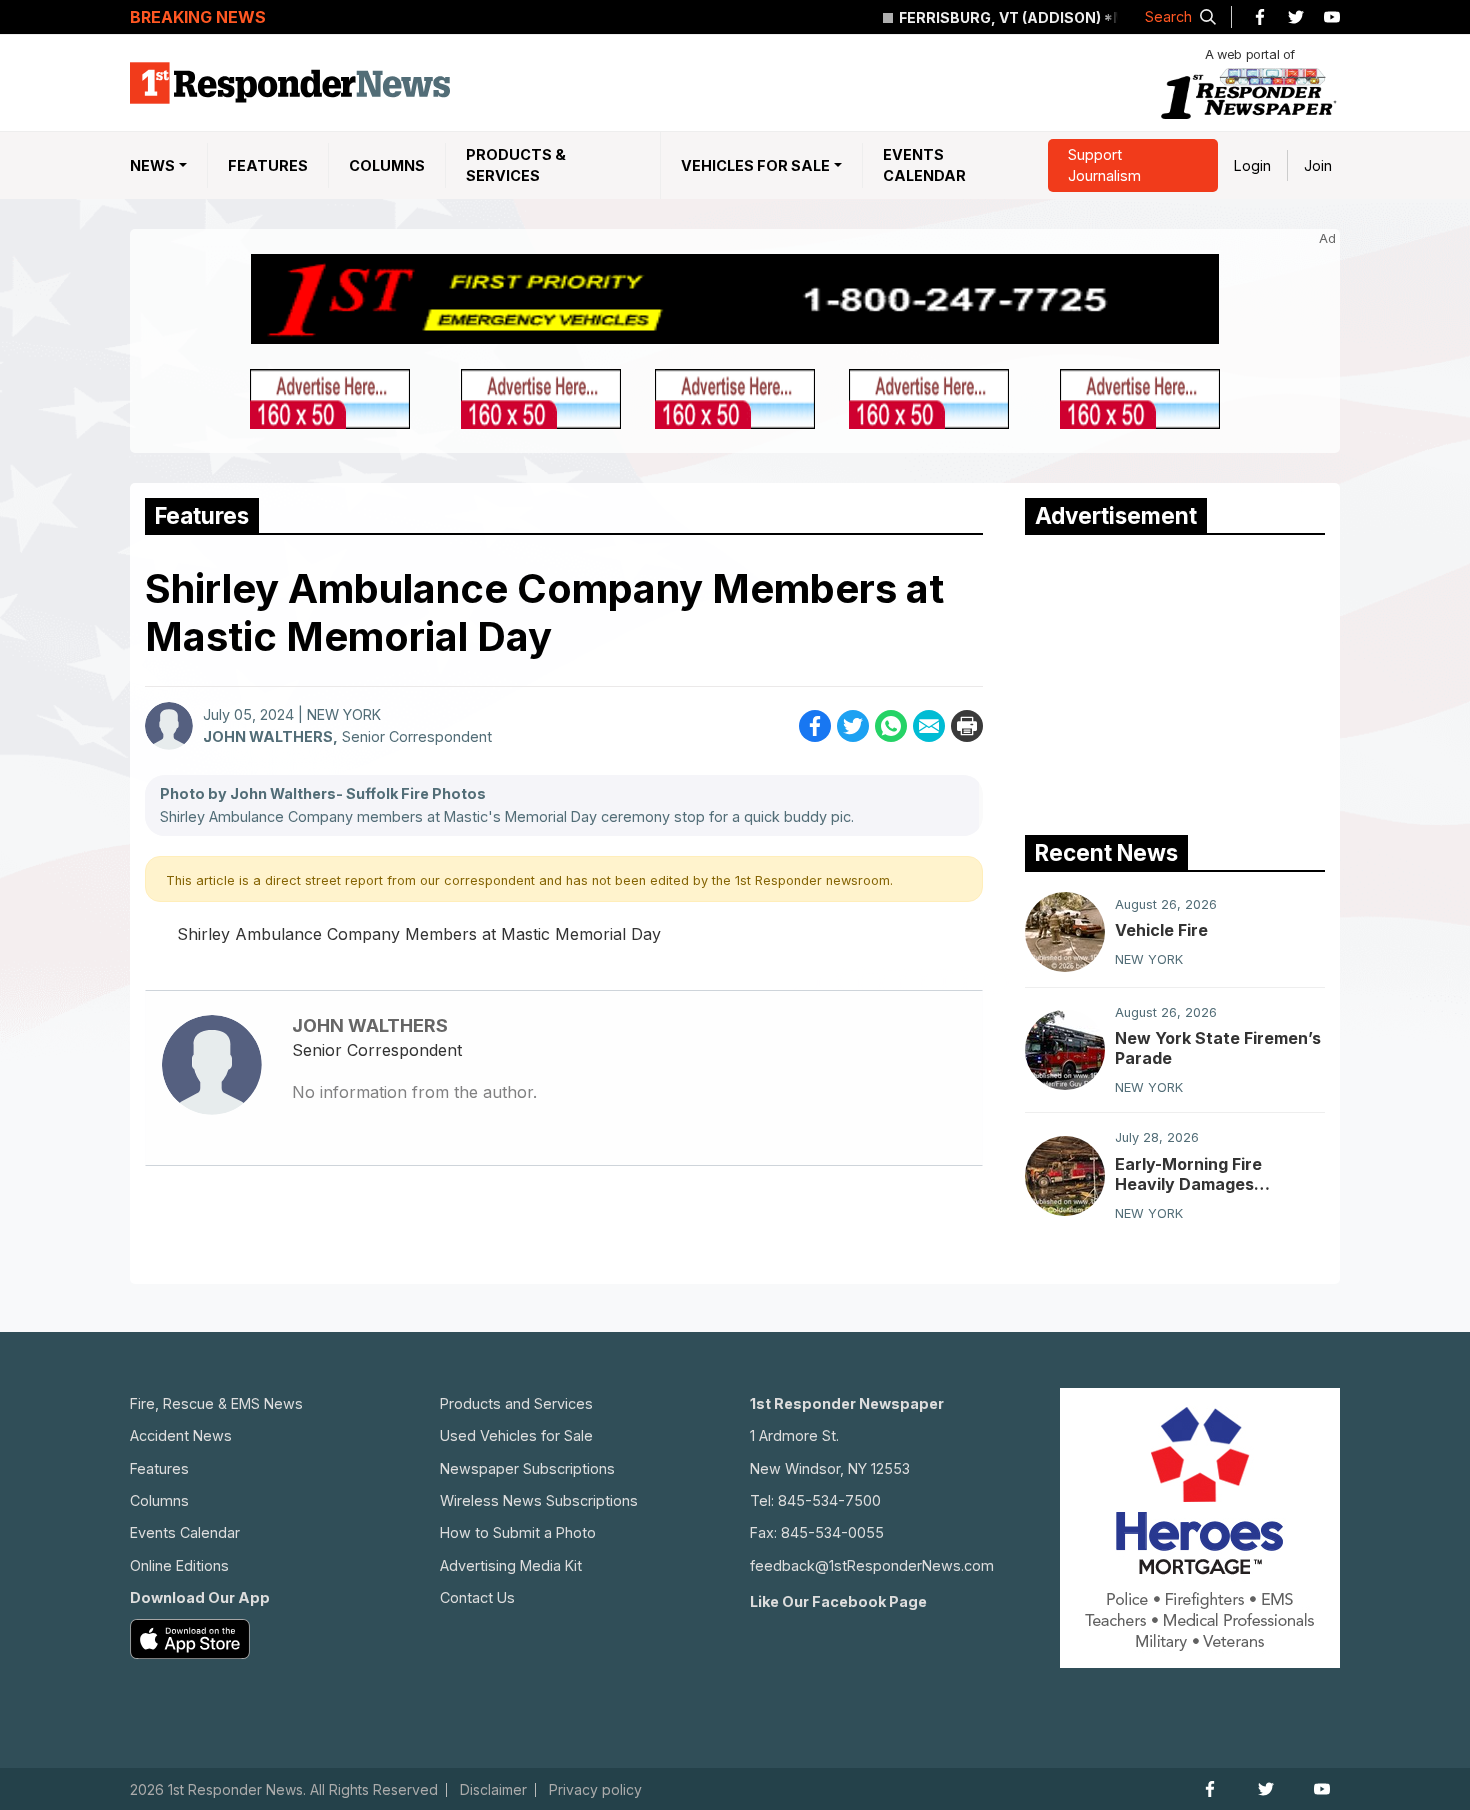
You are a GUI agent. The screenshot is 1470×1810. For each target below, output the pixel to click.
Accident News (181, 1435)
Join (1318, 165)
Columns (387, 165)
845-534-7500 (829, 1500)
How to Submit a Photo (518, 1532)
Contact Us (477, 1597)
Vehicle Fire (1161, 930)
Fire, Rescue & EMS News (216, 1403)
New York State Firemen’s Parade (1218, 1048)
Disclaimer (493, 1790)
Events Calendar (924, 165)
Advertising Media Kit (511, 1565)
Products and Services (516, 1403)
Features (268, 165)
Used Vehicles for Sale (516, 1435)
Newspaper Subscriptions (527, 1468)
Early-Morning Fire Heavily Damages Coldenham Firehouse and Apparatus (1218, 1174)
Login (1252, 165)
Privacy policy (595, 1790)
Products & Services (516, 165)
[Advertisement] (1175, 680)
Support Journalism (1104, 165)
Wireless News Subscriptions (539, 1500)
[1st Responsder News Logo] (290, 83)
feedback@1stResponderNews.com (872, 1565)
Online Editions (179, 1565)
